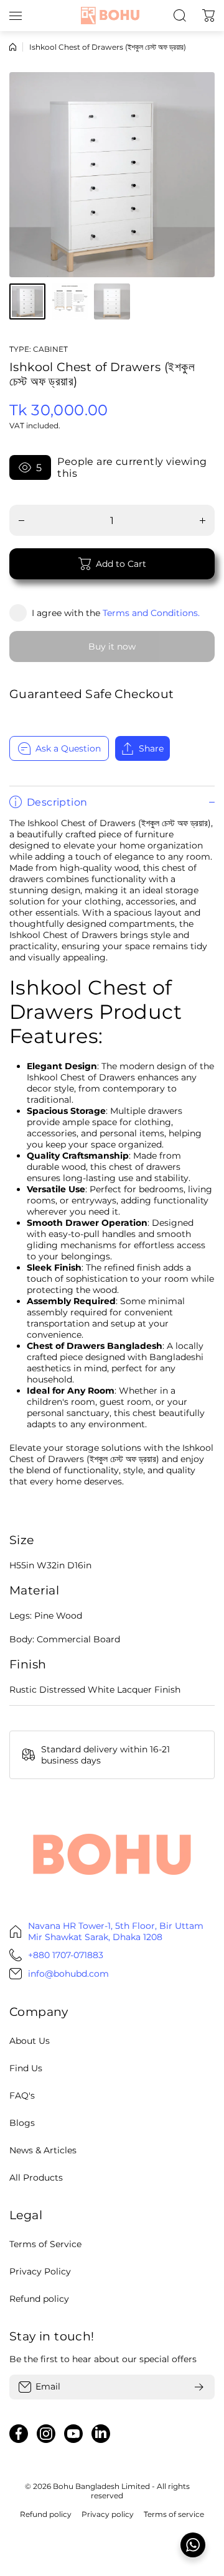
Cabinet (50, 349)
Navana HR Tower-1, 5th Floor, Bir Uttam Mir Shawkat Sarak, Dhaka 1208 (116, 1931)
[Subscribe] (199, 2387)
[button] (208, 16)
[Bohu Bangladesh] (112, 15)
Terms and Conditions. (151, 613)
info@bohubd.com (68, 1974)
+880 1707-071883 (66, 1955)
